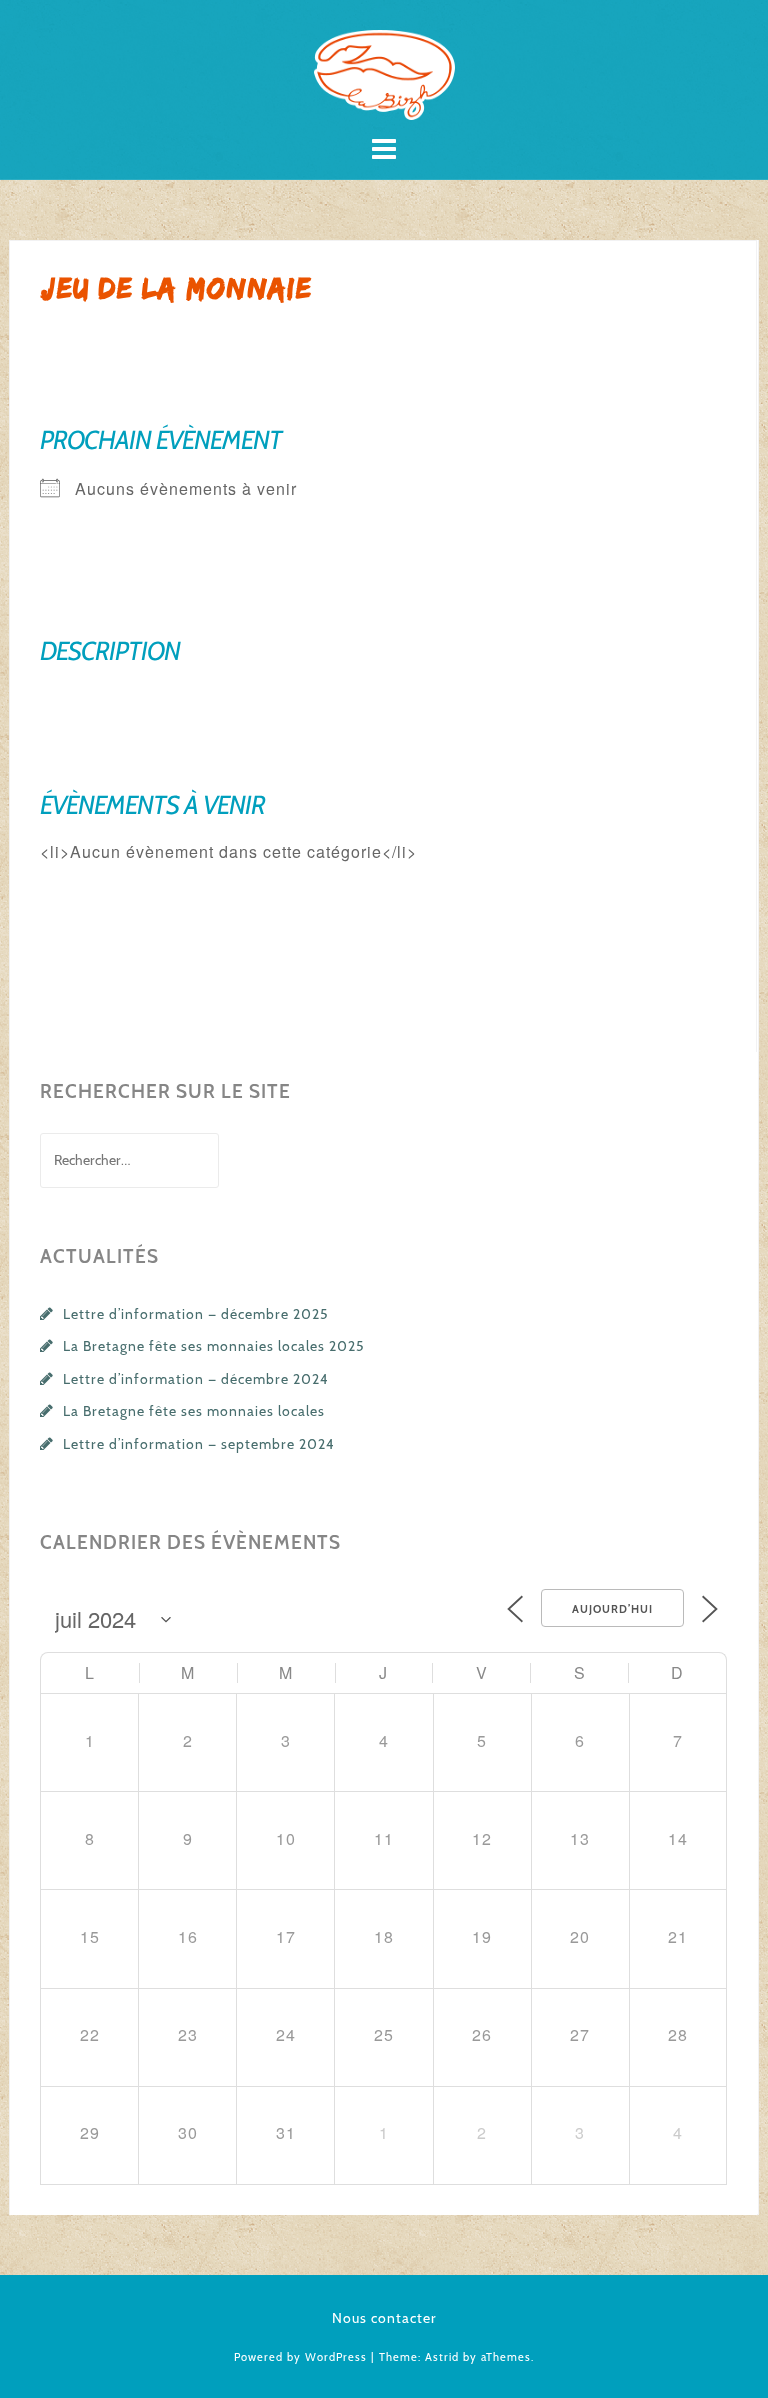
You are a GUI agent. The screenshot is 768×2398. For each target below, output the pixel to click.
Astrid (442, 2357)
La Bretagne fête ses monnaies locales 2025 (214, 1346)
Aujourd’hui (612, 1609)
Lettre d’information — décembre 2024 (196, 1379)
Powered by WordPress (300, 2357)
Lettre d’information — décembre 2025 (196, 1314)
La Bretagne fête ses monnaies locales (194, 1411)
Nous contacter (384, 2318)
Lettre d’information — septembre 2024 (199, 1444)
